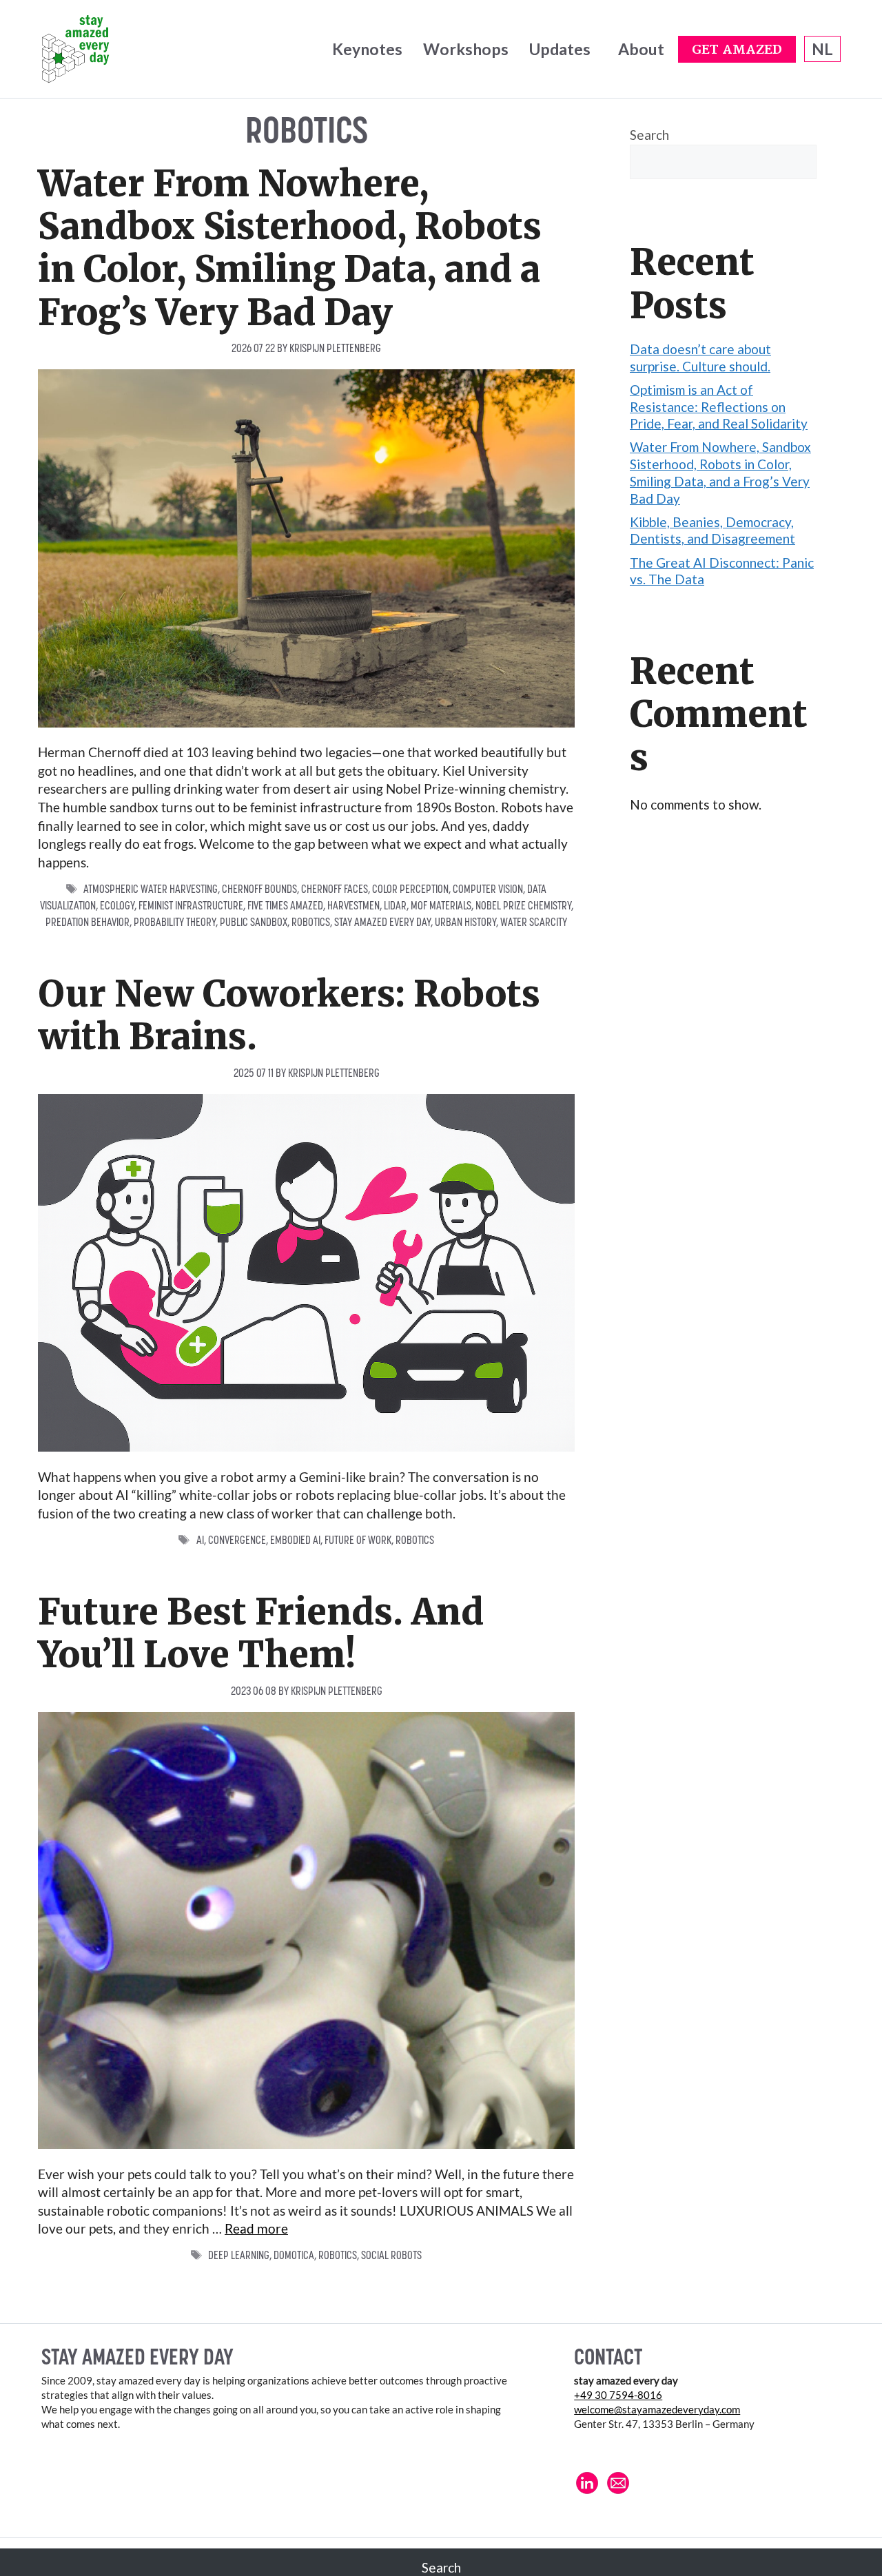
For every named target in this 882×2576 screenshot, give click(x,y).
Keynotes (367, 49)
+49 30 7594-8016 (618, 2395)
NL (822, 49)
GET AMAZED (737, 50)
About (641, 49)
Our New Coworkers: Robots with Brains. (289, 1015)
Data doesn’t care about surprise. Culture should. (700, 358)
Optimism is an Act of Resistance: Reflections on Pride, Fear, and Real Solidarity (719, 406)
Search (649, 135)
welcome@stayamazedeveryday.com (657, 2409)
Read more (256, 2228)
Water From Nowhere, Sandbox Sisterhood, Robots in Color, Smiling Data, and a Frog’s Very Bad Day (290, 248)
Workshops (466, 49)
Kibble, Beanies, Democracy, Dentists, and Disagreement (712, 530)
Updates (560, 49)
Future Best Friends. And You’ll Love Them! (261, 1633)
